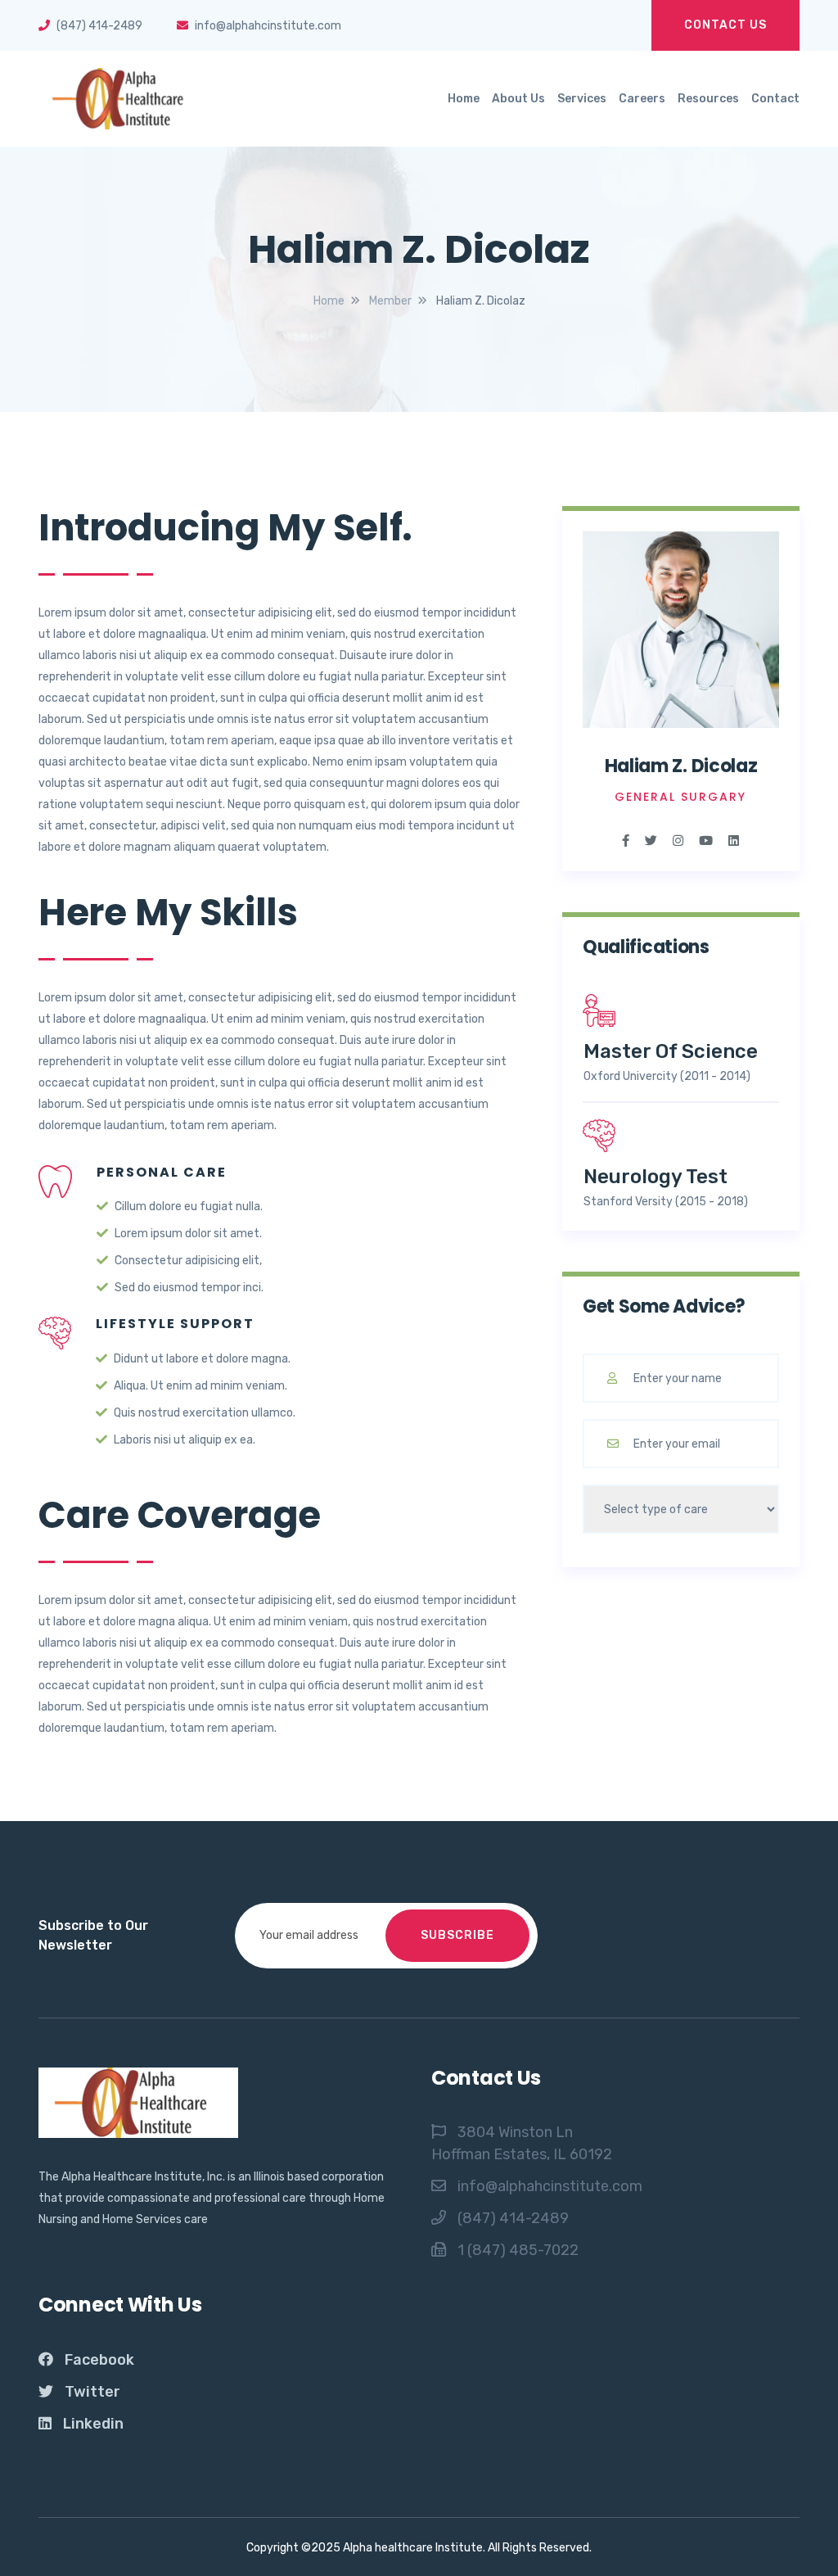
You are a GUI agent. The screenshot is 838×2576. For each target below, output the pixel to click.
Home (464, 99)
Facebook (99, 2360)
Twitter (92, 2392)
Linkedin (93, 2424)
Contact (775, 99)
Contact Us (725, 25)
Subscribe (457, 1935)
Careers (642, 99)
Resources (708, 99)
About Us (518, 99)
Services (582, 99)
